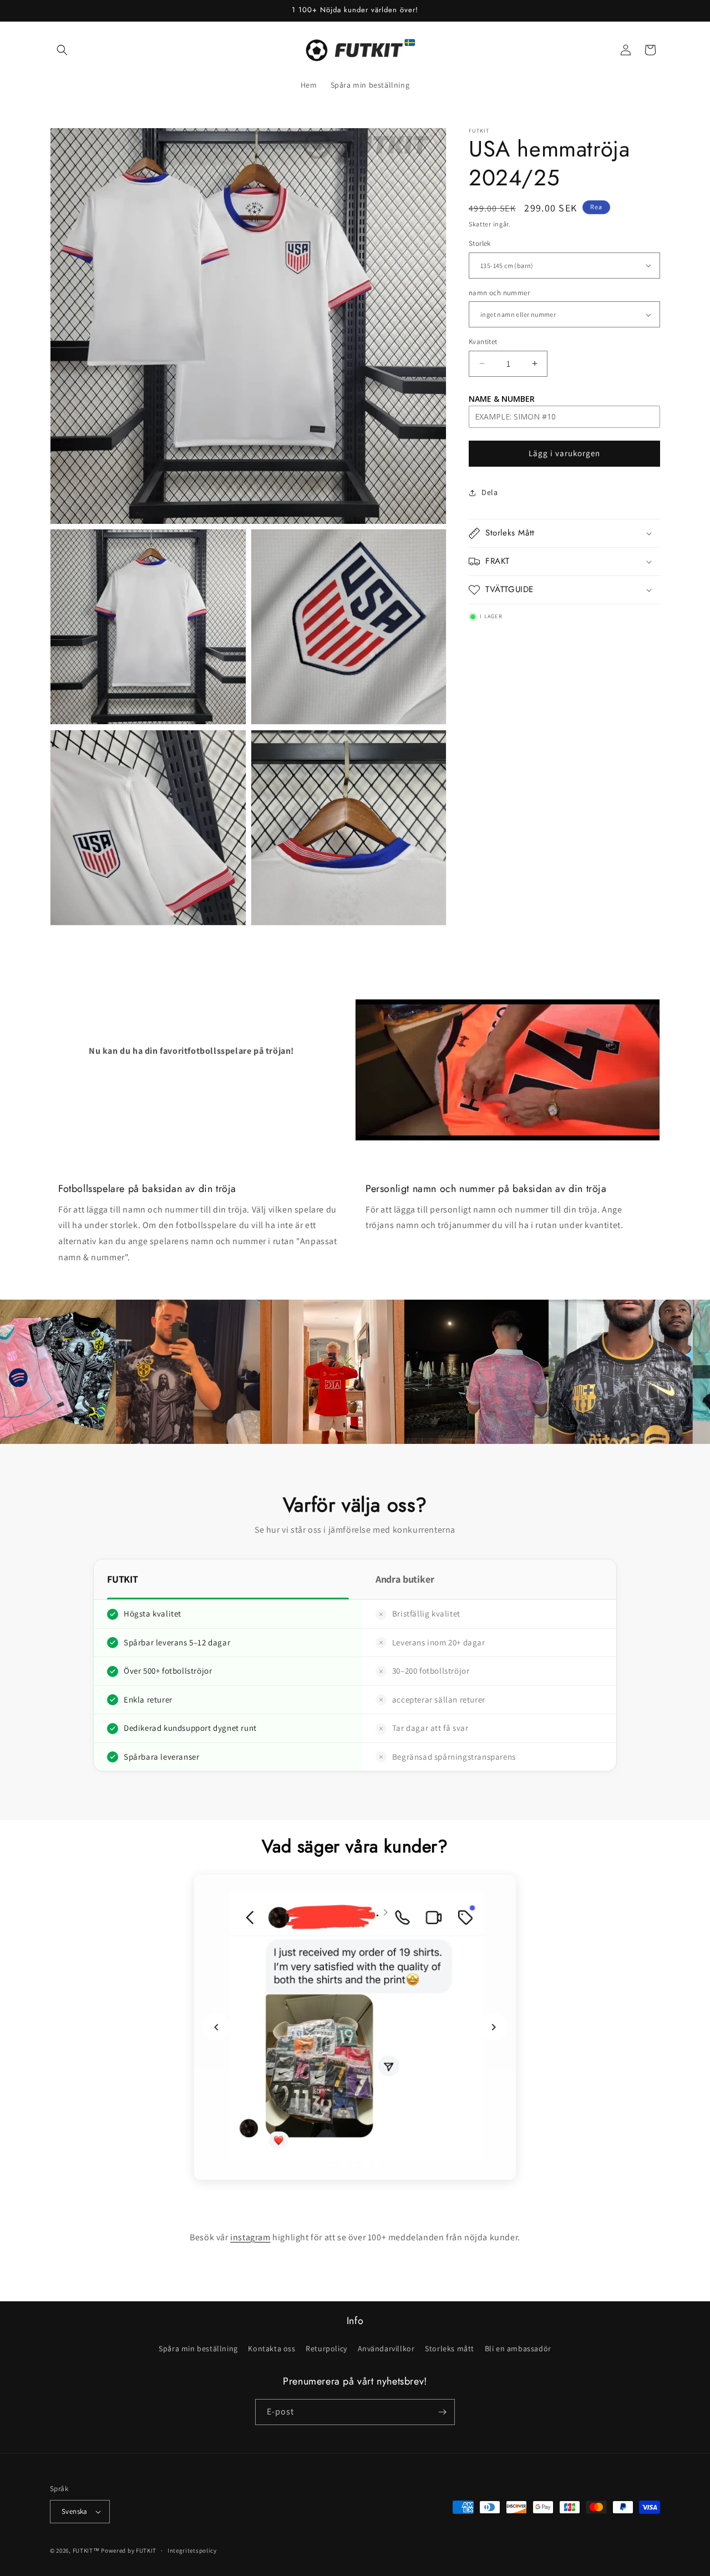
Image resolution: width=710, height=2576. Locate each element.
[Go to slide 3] (355, 2165)
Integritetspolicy (192, 2550)
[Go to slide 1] (333, 2165)
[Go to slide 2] (344, 2165)
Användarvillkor (386, 2348)
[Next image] (494, 2027)
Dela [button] (490, 492)
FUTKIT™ (86, 2550)
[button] (62, 50)
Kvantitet (483, 342)
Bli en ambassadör (518, 2348)
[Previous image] (216, 2027)
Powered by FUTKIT (129, 2550)
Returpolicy (326, 2348)
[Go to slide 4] (366, 2165)
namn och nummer (499, 293)
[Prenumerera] (442, 2412)
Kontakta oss (272, 2348)
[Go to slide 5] (377, 2165)
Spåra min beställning (198, 2348)
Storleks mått (450, 2348)
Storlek (480, 243)
